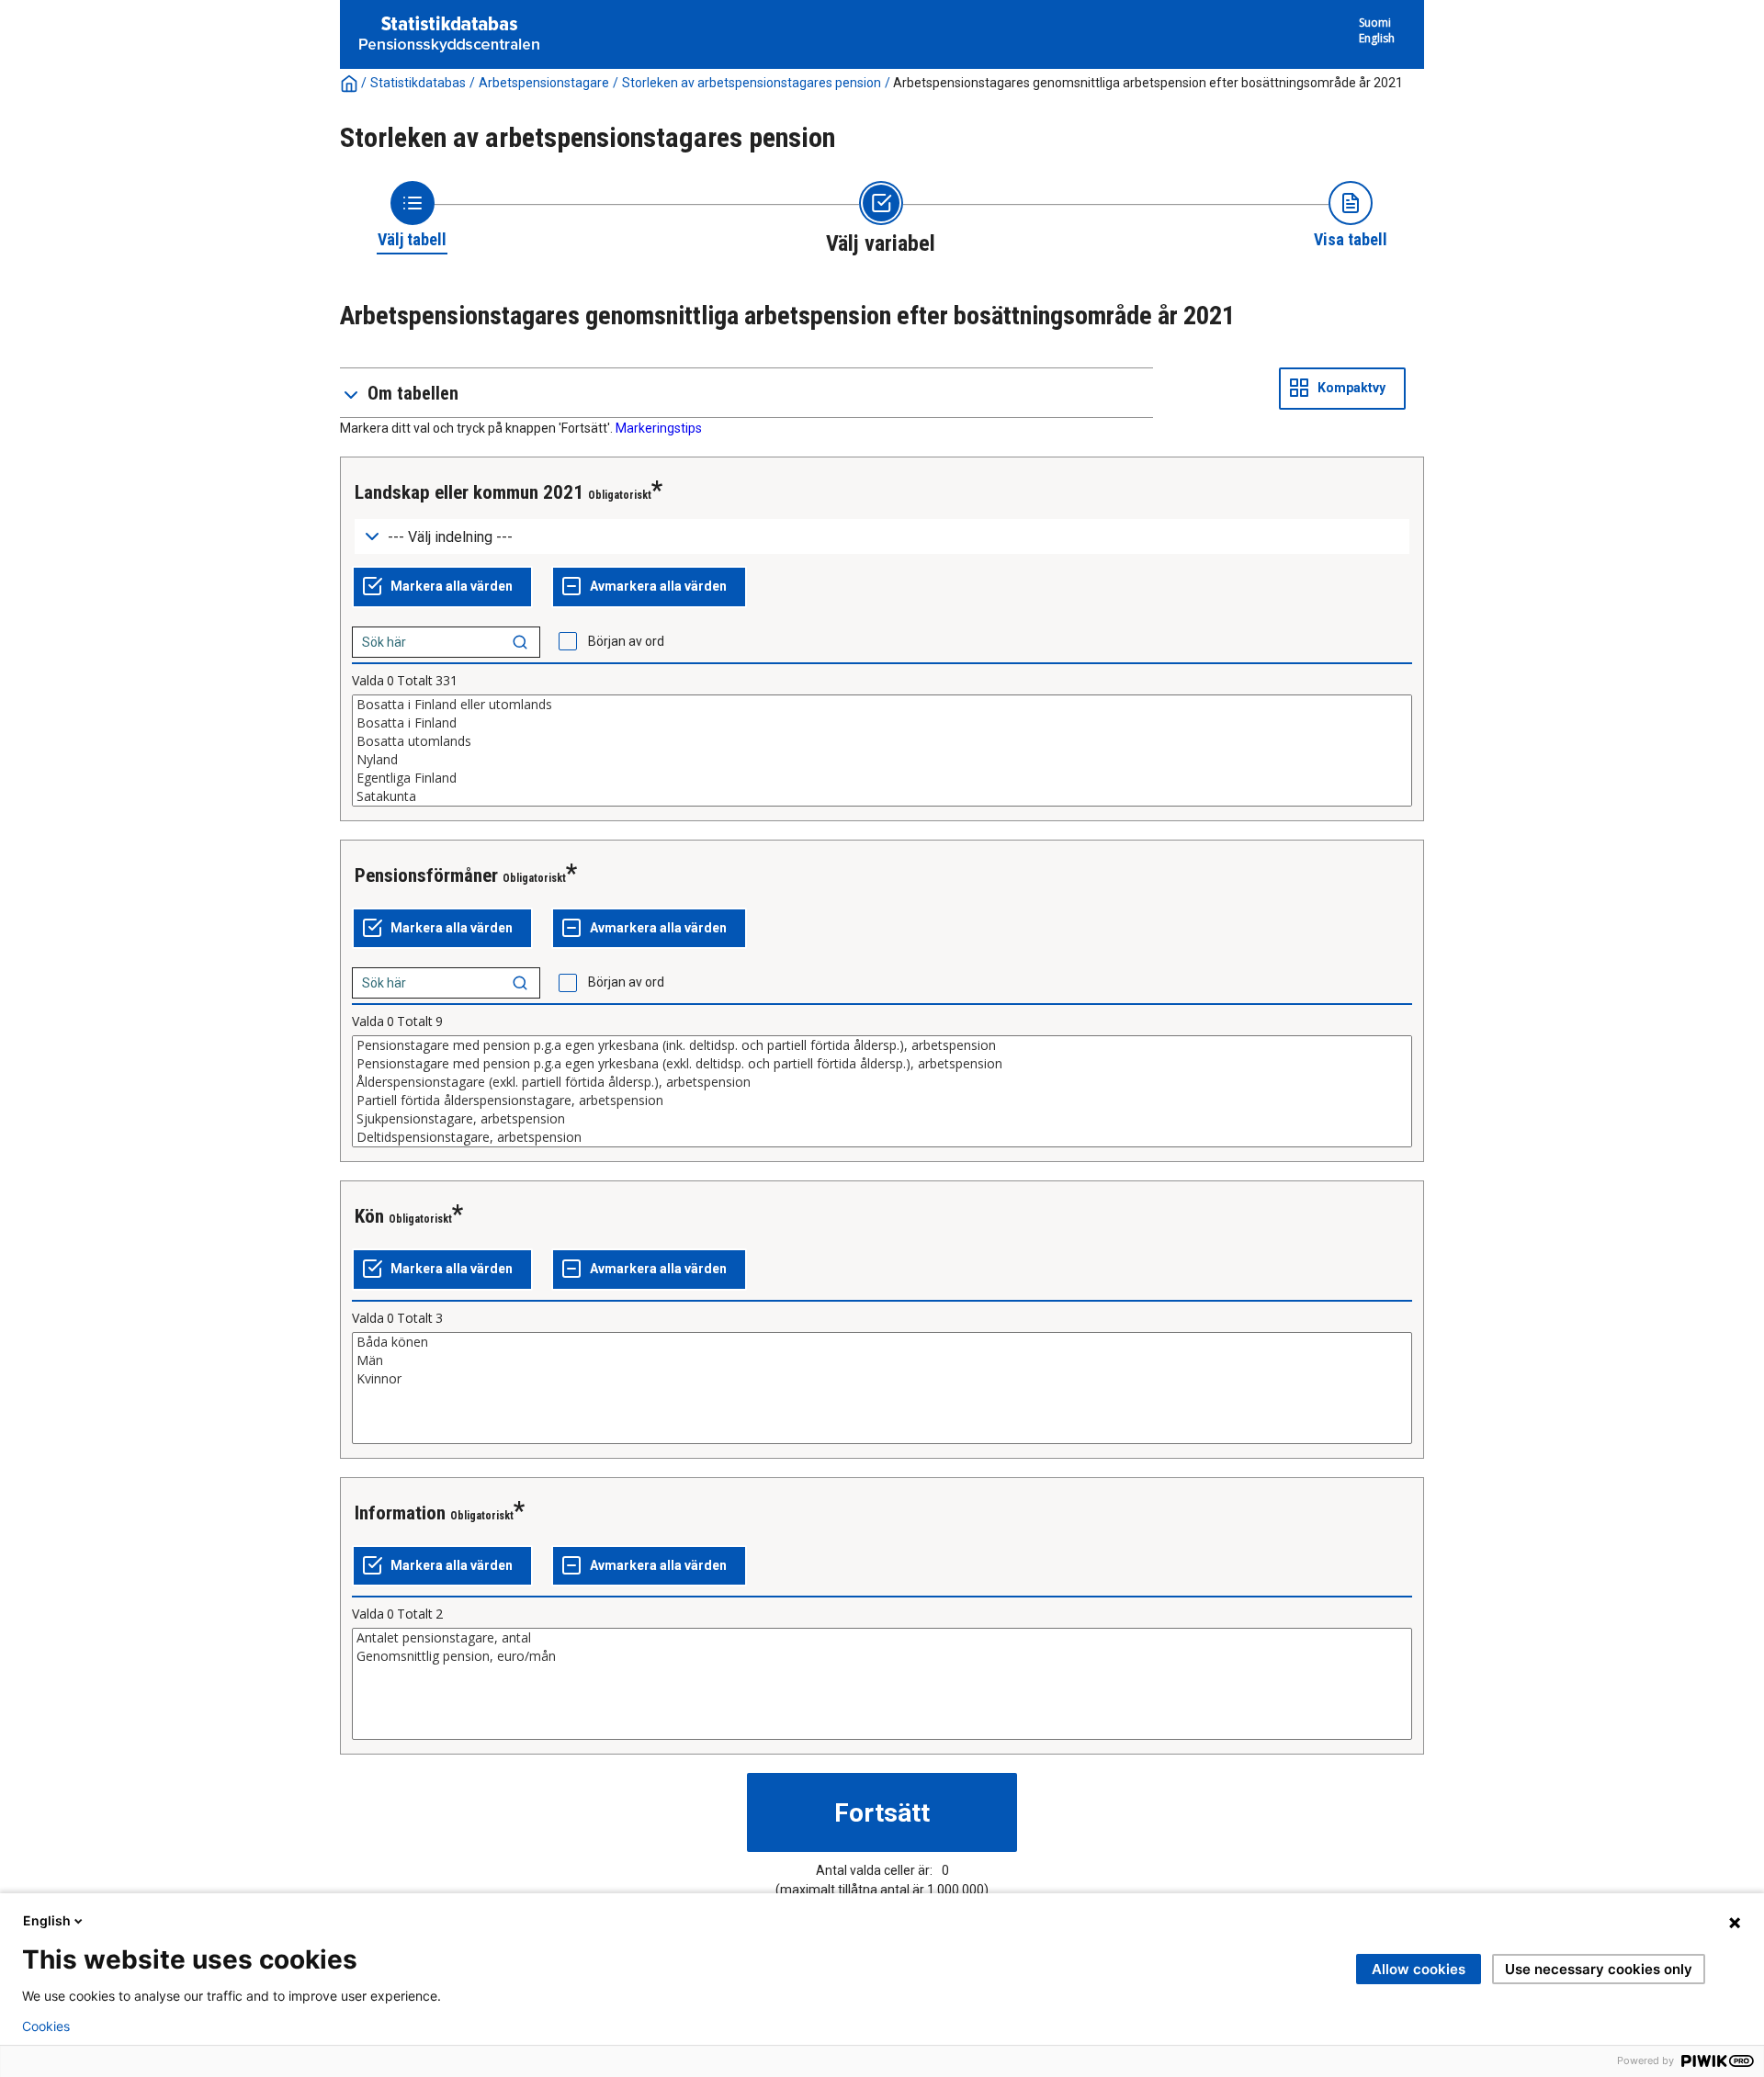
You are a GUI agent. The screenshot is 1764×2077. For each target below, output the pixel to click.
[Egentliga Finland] (882, 778)
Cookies (46, 2026)
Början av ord (626, 641)
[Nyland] (882, 760)
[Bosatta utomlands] (882, 741)
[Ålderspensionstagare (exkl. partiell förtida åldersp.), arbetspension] (882, 1082)
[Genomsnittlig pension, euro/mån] (882, 1656)
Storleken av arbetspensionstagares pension (752, 83)
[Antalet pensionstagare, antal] (882, 1638)
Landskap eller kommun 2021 (469, 492)
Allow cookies (1419, 1969)
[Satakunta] (882, 796)
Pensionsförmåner (426, 875)
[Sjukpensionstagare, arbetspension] (882, 1119)
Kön (369, 1216)
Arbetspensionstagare (544, 83)
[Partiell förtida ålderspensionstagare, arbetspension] (882, 1101)
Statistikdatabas (418, 83)
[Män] (882, 1360)
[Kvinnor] (882, 1379)
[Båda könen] (882, 1342)
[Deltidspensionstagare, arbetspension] (882, 1137)
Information (400, 1513)
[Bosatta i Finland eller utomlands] (882, 705)
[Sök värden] (520, 642)
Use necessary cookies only (1599, 1969)
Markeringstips (659, 428)
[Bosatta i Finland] (882, 723)
